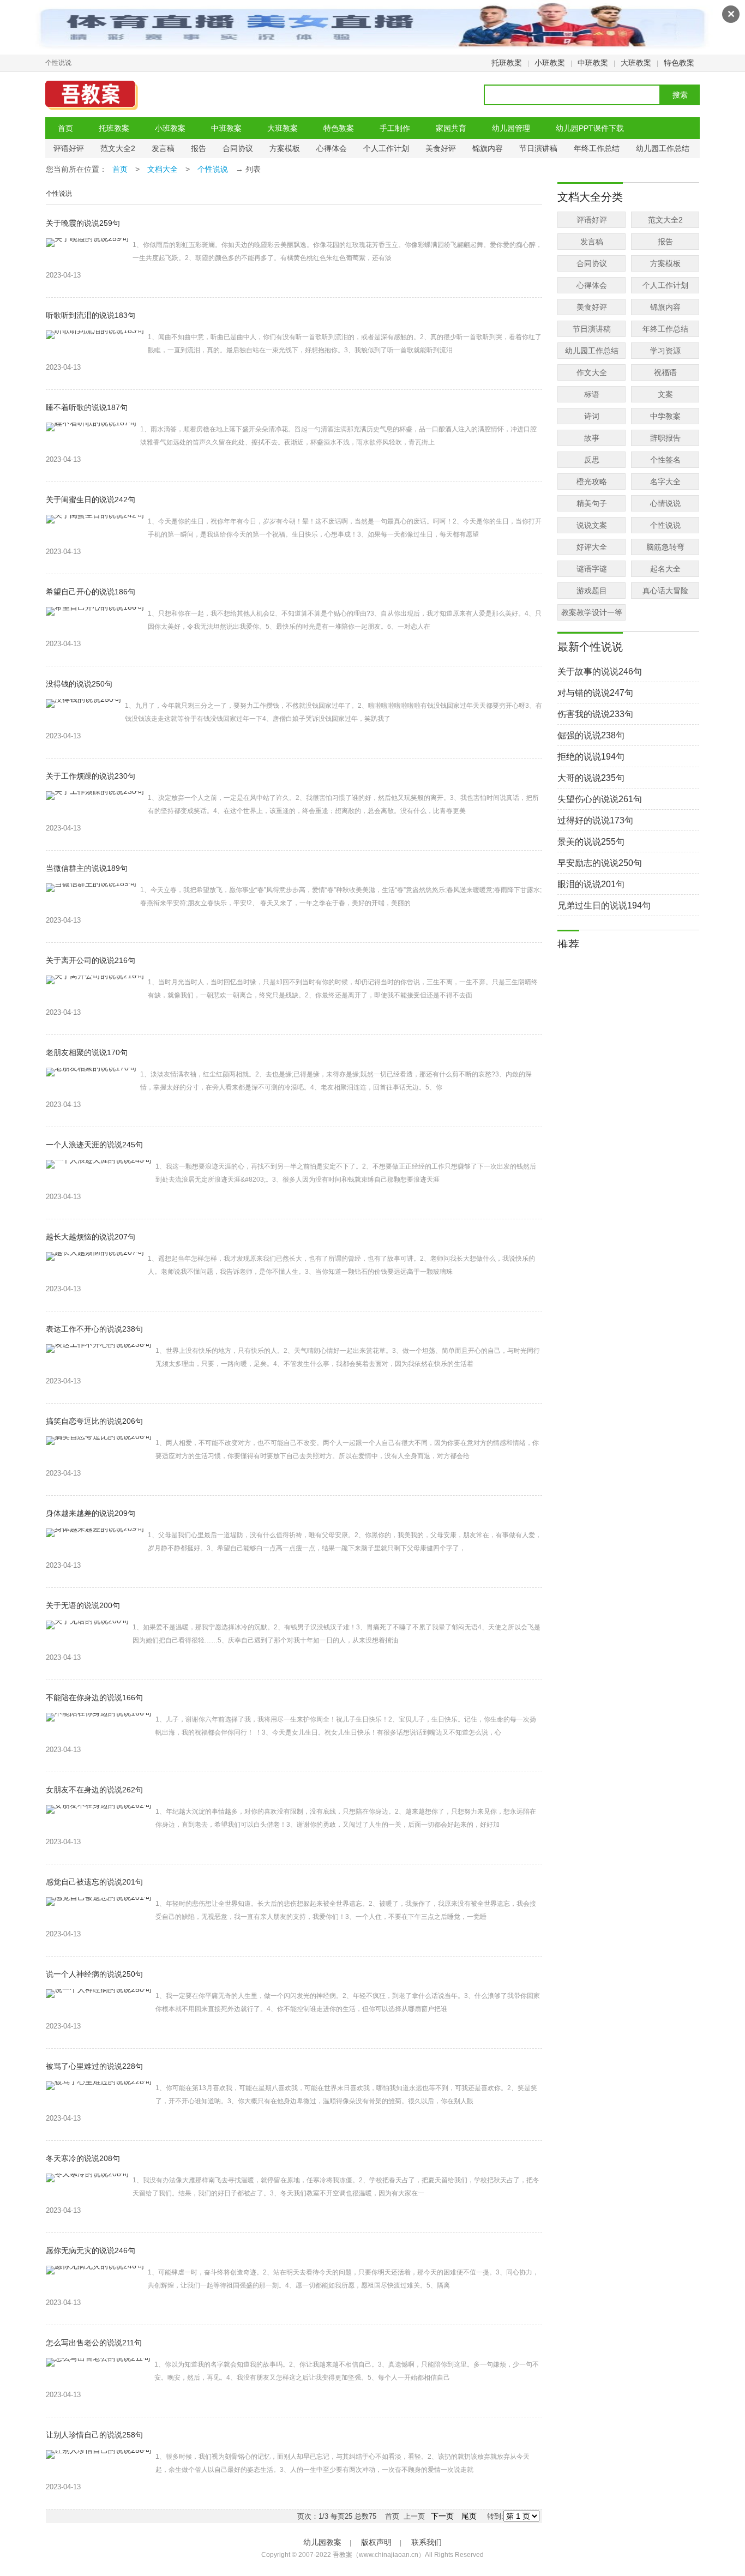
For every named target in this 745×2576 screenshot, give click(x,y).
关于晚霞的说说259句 (83, 223)
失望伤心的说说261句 (600, 799)
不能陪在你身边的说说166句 (94, 1698)
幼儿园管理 (511, 128)
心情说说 (665, 503)
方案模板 (285, 148)
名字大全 (665, 482)
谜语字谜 (592, 569)
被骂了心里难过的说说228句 (94, 2066)
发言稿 (163, 148)
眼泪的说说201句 (591, 884)
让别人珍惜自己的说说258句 (94, 2435)
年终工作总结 (597, 148)
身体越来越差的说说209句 (91, 1513)
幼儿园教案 (322, 2542)
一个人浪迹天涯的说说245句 (94, 1145)
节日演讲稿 (538, 148)
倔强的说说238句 (591, 735)
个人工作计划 (386, 148)
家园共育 (451, 128)
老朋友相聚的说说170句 (87, 1052)
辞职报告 (665, 438)
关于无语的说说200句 (83, 1605)
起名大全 (665, 569)
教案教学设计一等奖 (592, 614)
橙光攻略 (592, 482)
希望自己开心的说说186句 (91, 592)
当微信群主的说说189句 (87, 868)
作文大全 (592, 372)
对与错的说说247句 (595, 693)
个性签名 (665, 460)
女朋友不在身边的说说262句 (94, 1790)
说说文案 (592, 525)
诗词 (592, 416)
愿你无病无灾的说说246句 (91, 2250)
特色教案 (679, 63)
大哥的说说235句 (591, 778)
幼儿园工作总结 (663, 148)
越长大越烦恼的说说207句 (91, 1237)
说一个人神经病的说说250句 (94, 1974)
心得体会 (332, 148)
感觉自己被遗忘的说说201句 (94, 1882)
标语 (592, 394)
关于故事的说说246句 (600, 672)
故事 (592, 438)
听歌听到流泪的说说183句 (91, 315)
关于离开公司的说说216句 (91, 960)
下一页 (442, 2516)
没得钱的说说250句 (79, 684)
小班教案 (550, 63)
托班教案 (507, 63)
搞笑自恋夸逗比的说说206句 (94, 1421)
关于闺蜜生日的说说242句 (91, 499)
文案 (665, 394)
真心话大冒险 (665, 591)
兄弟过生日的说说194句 (604, 905)
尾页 (469, 2516)
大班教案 (636, 63)
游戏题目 (592, 591)
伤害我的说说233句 (595, 714)
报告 (199, 148)
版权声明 (376, 2542)
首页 (65, 128)
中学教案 (665, 416)
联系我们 (426, 2542)
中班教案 (593, 63)
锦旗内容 (488, 148)
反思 (592, 460)
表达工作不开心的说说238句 (94, 1329)
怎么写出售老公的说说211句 (94, 2343)
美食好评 (441, 148)
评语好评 (69, 148)
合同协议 (238, 148)
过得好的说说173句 (595, 820)
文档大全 (163, 169)
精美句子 (592, 503)
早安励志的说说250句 (600, 863)
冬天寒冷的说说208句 (83, 2158)
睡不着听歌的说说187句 (87, 407)
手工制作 (395, 128)
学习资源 (665, 351)
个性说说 (213, 169)
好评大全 (592, 547)
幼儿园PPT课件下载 (590, 128)
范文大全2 (118, 148)
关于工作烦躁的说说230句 (91, 776)
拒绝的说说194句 (591, 757)
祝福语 (665, 372)
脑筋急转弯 (665, 547)
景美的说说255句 (591, 842)
